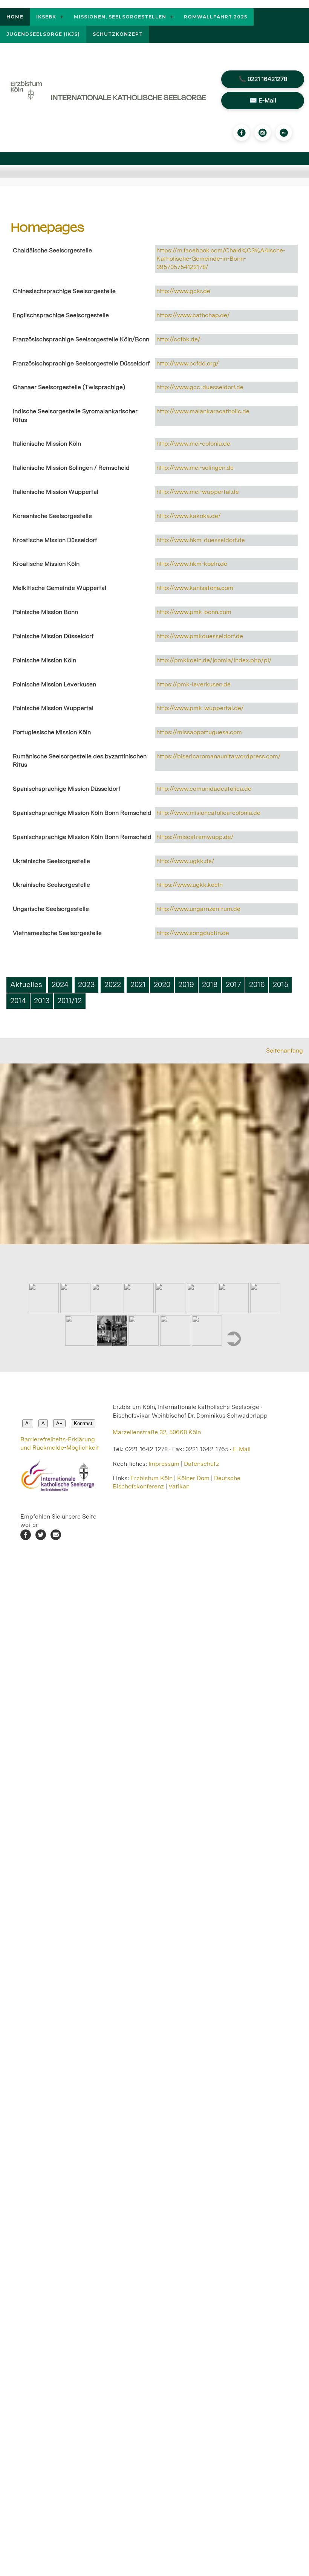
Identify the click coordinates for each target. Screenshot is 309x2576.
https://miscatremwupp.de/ (195, 837)
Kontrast (83, 1423)
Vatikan (179, 1486)
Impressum (164, 1464)
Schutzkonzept (118, 34)
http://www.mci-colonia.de (193, 444)
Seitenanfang (285, 1050)
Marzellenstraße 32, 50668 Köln (157, 1432)
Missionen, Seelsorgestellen (120, 17)
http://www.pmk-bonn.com (194, 612)
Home (15, 17)
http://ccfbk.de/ (178, 339)
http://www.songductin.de (193, 933)
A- (28, 1423)
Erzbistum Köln (152, 1478)
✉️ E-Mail (263, 100)
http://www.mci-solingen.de (195, 468)
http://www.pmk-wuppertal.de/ (200, 708)
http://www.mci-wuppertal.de (198, 492)
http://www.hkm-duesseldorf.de (201, 540)
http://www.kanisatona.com (195, 588)
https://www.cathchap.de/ (193, 315)
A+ (59, 1423)
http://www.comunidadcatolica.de (204, 789)
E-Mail (242, 1449)
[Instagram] (263, 133)
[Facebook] (242, 133)
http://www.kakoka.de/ (189, 516)
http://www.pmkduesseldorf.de (200, 636)
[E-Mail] (56, 1538)
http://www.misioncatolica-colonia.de (208, 813)
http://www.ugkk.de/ (185, 861)
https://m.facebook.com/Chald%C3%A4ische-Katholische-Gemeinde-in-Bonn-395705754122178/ (221, 259)
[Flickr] (284, 133)
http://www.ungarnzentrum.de (198, 909)
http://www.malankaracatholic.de (203, 411)
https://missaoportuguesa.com (199, 732)
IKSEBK (46, 17)
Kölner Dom (193, 1478)
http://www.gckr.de (183, 291)
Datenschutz (201, 1464)
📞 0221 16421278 (263, 79)
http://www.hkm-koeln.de (192, 564)
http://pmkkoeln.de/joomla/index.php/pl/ (214, 660)
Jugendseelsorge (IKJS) (43, 34)
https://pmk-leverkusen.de (194, 684)
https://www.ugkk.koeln (190, 885)
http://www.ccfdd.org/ (188, 363)
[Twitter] (41, 1538)
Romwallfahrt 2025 (216, 17)
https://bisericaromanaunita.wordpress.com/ (219, 756)
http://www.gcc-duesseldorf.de (200, 387)
